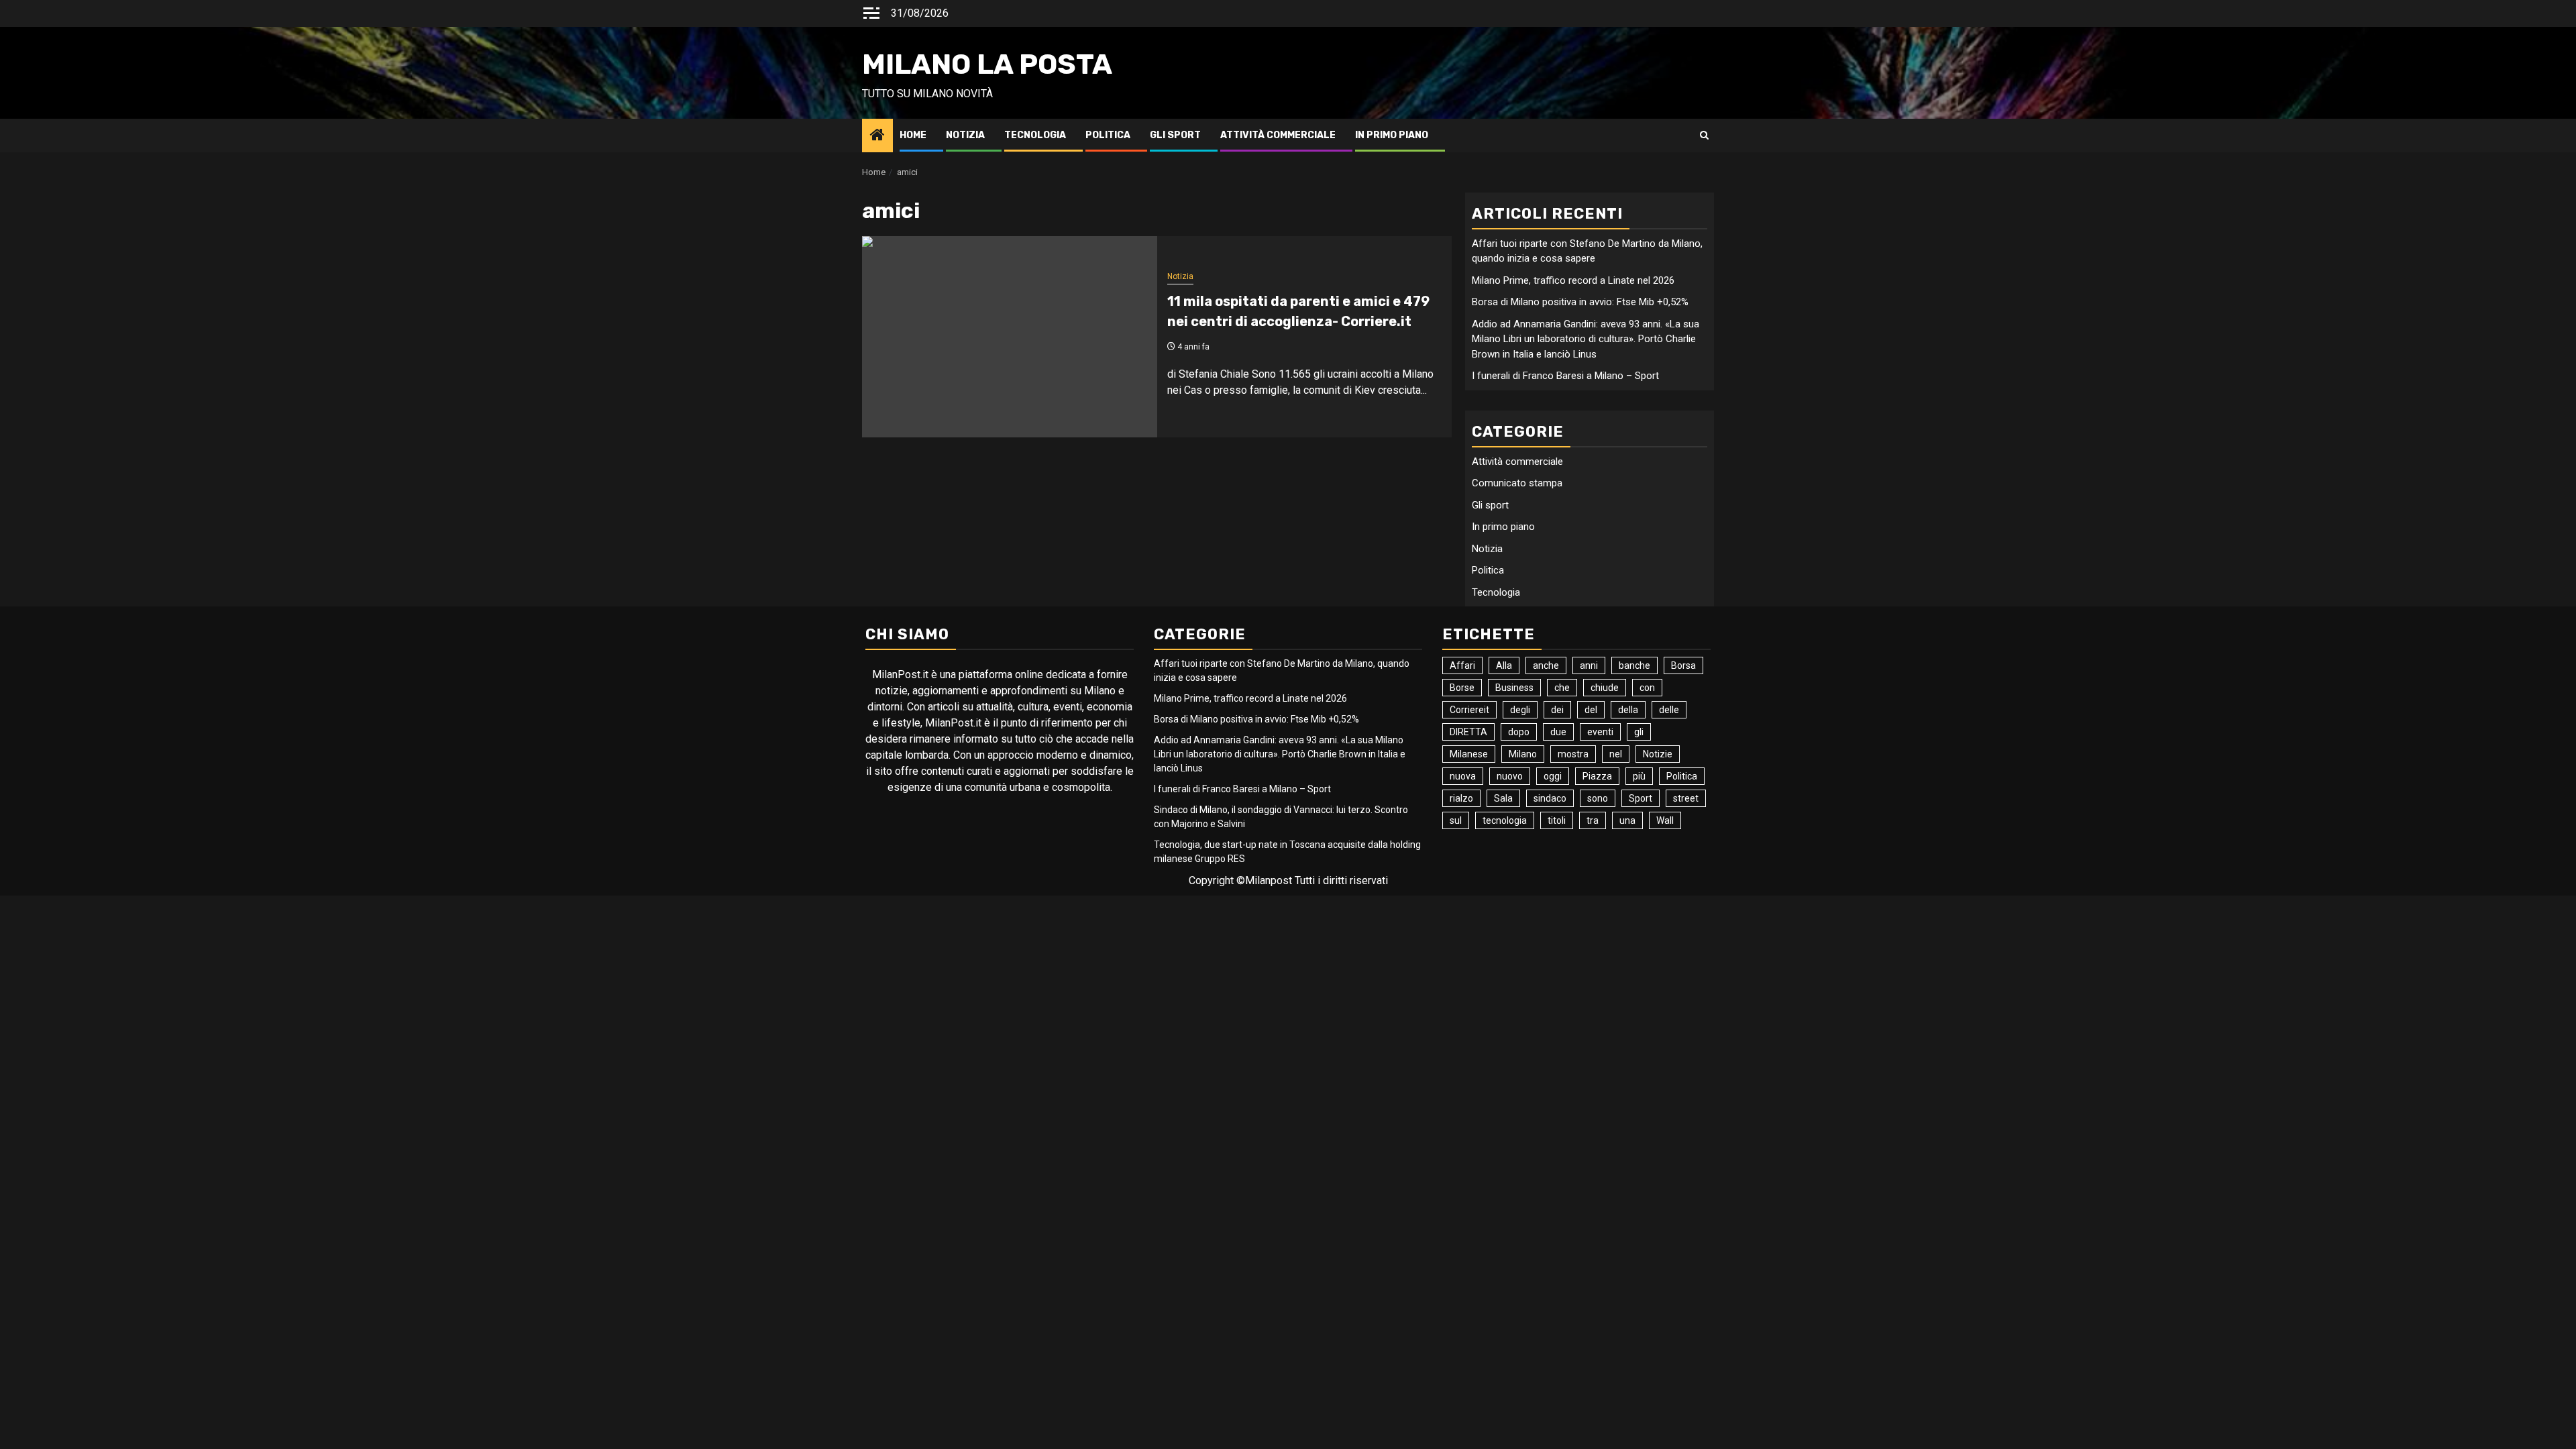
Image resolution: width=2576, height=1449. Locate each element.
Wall (1665, 820)
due (1558, 732)
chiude (1605, 688)
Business (1514, 688)
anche (1546, 665)
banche (1634, 665)
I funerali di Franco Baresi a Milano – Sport (1565, 376)
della (1628, 710)
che (1562, 688)
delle (1669, 710)
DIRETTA (1468, 732)
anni (1589, 665)
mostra (1573, 754)
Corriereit (1469, 710)
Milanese (1469, 754)
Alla (1504, 665)
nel (1616, 754)
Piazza (1597, 776)
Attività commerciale (1278, 135)
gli (1639, 732)
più (1639, 776)
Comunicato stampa (1517, 483)
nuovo (1510, 776)
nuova (1463, 776)
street (1686, 798)
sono (1598, 798)
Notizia (965, 135)
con (1647, 688)
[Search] (1704, 136)
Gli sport (1175, 135)
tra (1593, 820)
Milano (1523, 754)
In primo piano (1392, 135)
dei (1557, 710)
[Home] (877, 136)
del (1591, 710)
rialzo (1461, 798)
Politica (1108, 135)
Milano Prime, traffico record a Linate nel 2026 (1573, 280)
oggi (1553, 776)
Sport (1641, 798)
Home (913, 135)
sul (1456, 820)
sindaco (1550, 798)
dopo (1519, 732)
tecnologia (1505, 820)
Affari (1462, 665)
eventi (1600, 732)
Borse (1462, 688)
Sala (1503, 798)
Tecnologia (1035, 135)
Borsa (1683, 665)
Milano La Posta (987, 64)
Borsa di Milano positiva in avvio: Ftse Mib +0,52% (1580, 302)
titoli (1557, 820)
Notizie (1658, 754)
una (1627, 820)
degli (1520, 710)
